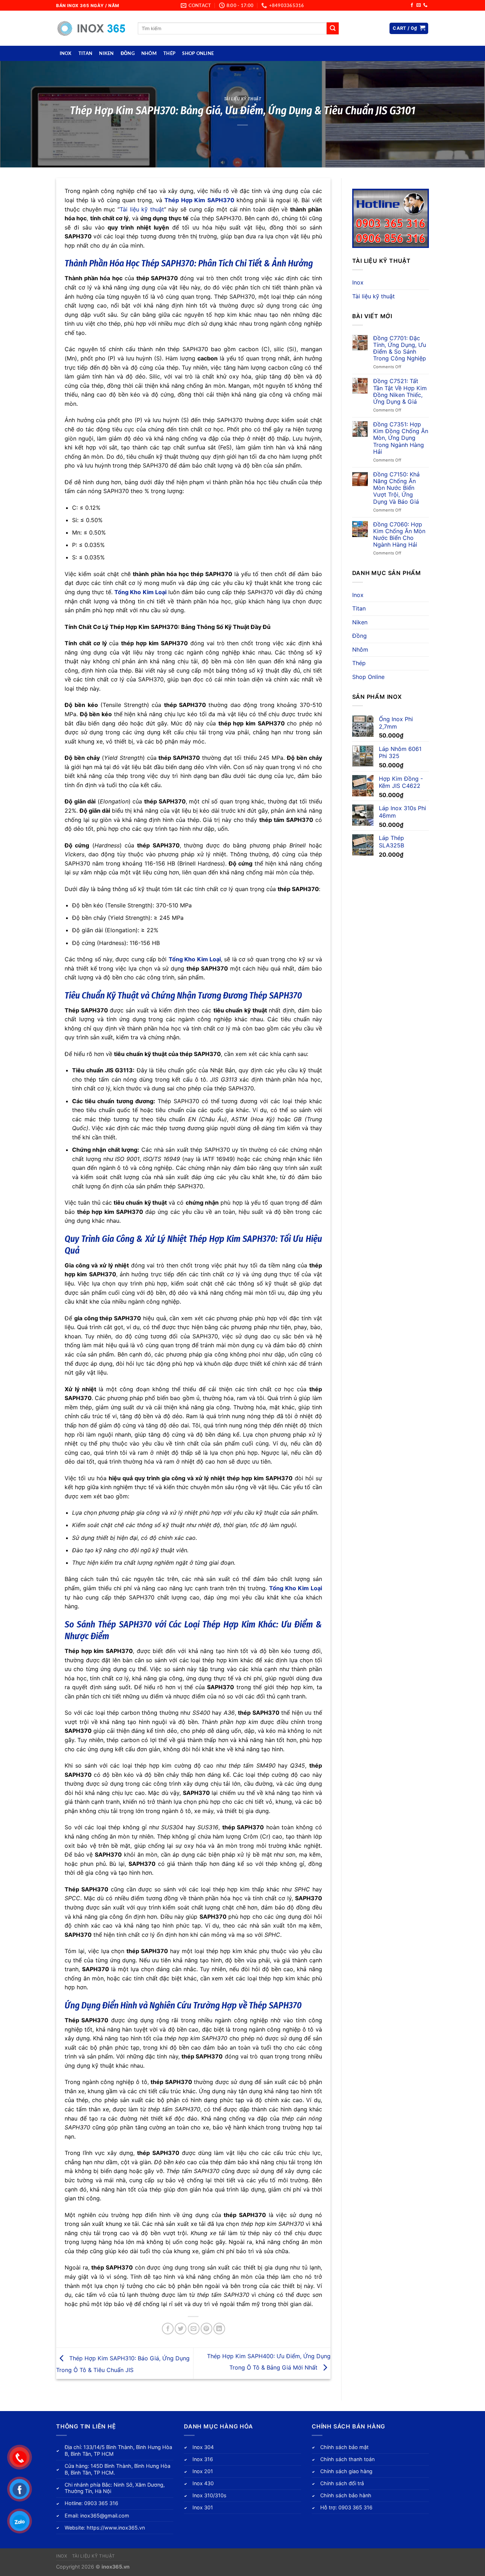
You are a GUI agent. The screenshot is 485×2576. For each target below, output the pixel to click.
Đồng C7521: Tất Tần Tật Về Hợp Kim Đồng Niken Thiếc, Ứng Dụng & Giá (400, 391)
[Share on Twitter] (181, 2329)
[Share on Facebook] (168, 2329)
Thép (169, 53)
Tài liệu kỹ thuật (243, 99)
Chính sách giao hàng (346, 2471)
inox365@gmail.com (105, 2516)
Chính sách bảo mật (344, 2447)
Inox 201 (203, 2471)
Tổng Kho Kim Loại (140, 592)
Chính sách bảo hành (346, 2495)
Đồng (128, 53)
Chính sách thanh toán (347, 2459)
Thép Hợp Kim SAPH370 (199, 200)
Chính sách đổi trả (342, 2483)
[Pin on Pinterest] (206, 2329)
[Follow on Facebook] (412, 5)
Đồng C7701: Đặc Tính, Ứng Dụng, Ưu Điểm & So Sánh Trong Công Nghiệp (400, 349)
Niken (106, 53)
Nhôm (149, 53)
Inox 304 (203, 2447)
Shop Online (198, 53)
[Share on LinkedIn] (219, 2329)
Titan (85, 53)
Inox (66, 53)
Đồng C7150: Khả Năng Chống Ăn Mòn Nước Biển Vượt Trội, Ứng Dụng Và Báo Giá (396, 488)
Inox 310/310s (209, 2495)
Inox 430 (203, 2483)
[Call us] (425, 5)
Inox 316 (203, 2459)
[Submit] (333, 28)
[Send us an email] (419, 5)
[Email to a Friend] (194, 2329)
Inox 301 (203, 2507)
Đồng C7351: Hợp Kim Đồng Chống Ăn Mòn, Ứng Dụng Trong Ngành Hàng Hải (401, 438)
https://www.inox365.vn (116, 2528)
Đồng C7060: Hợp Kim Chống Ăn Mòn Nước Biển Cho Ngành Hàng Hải (399, 535)
